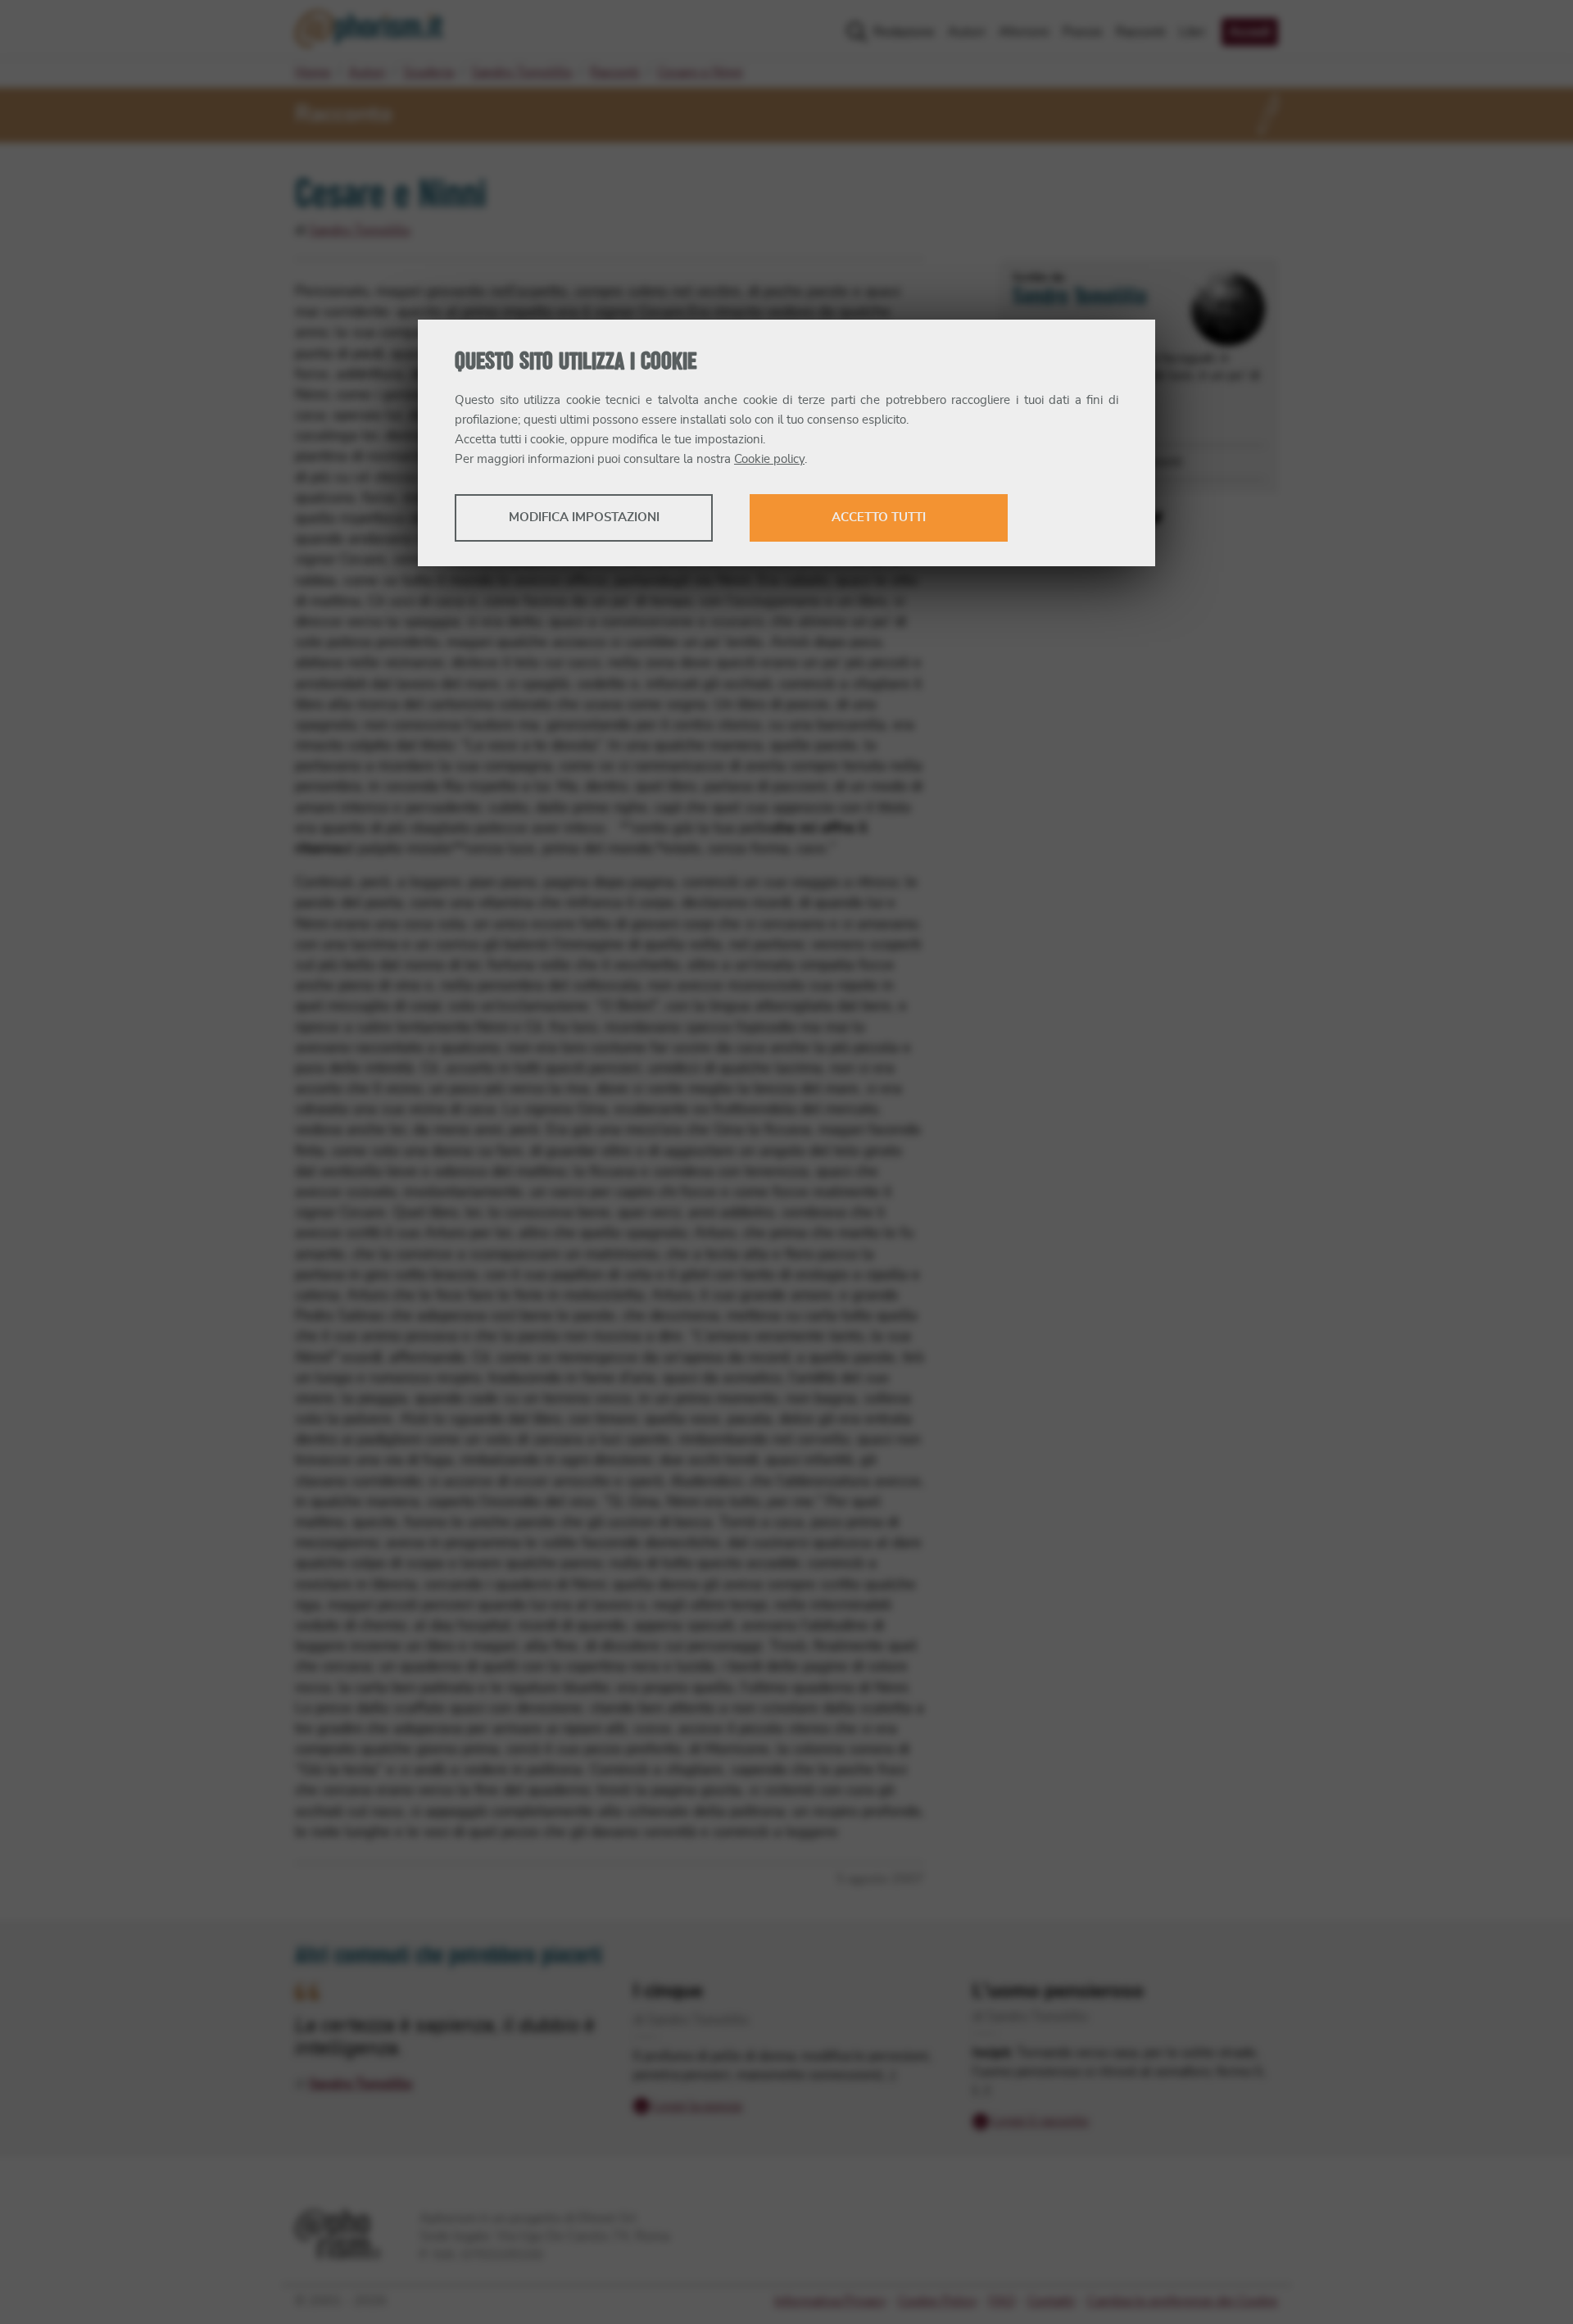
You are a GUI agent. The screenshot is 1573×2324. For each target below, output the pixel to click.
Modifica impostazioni (584, 517)
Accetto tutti (879, 517)
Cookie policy (769, 459)
